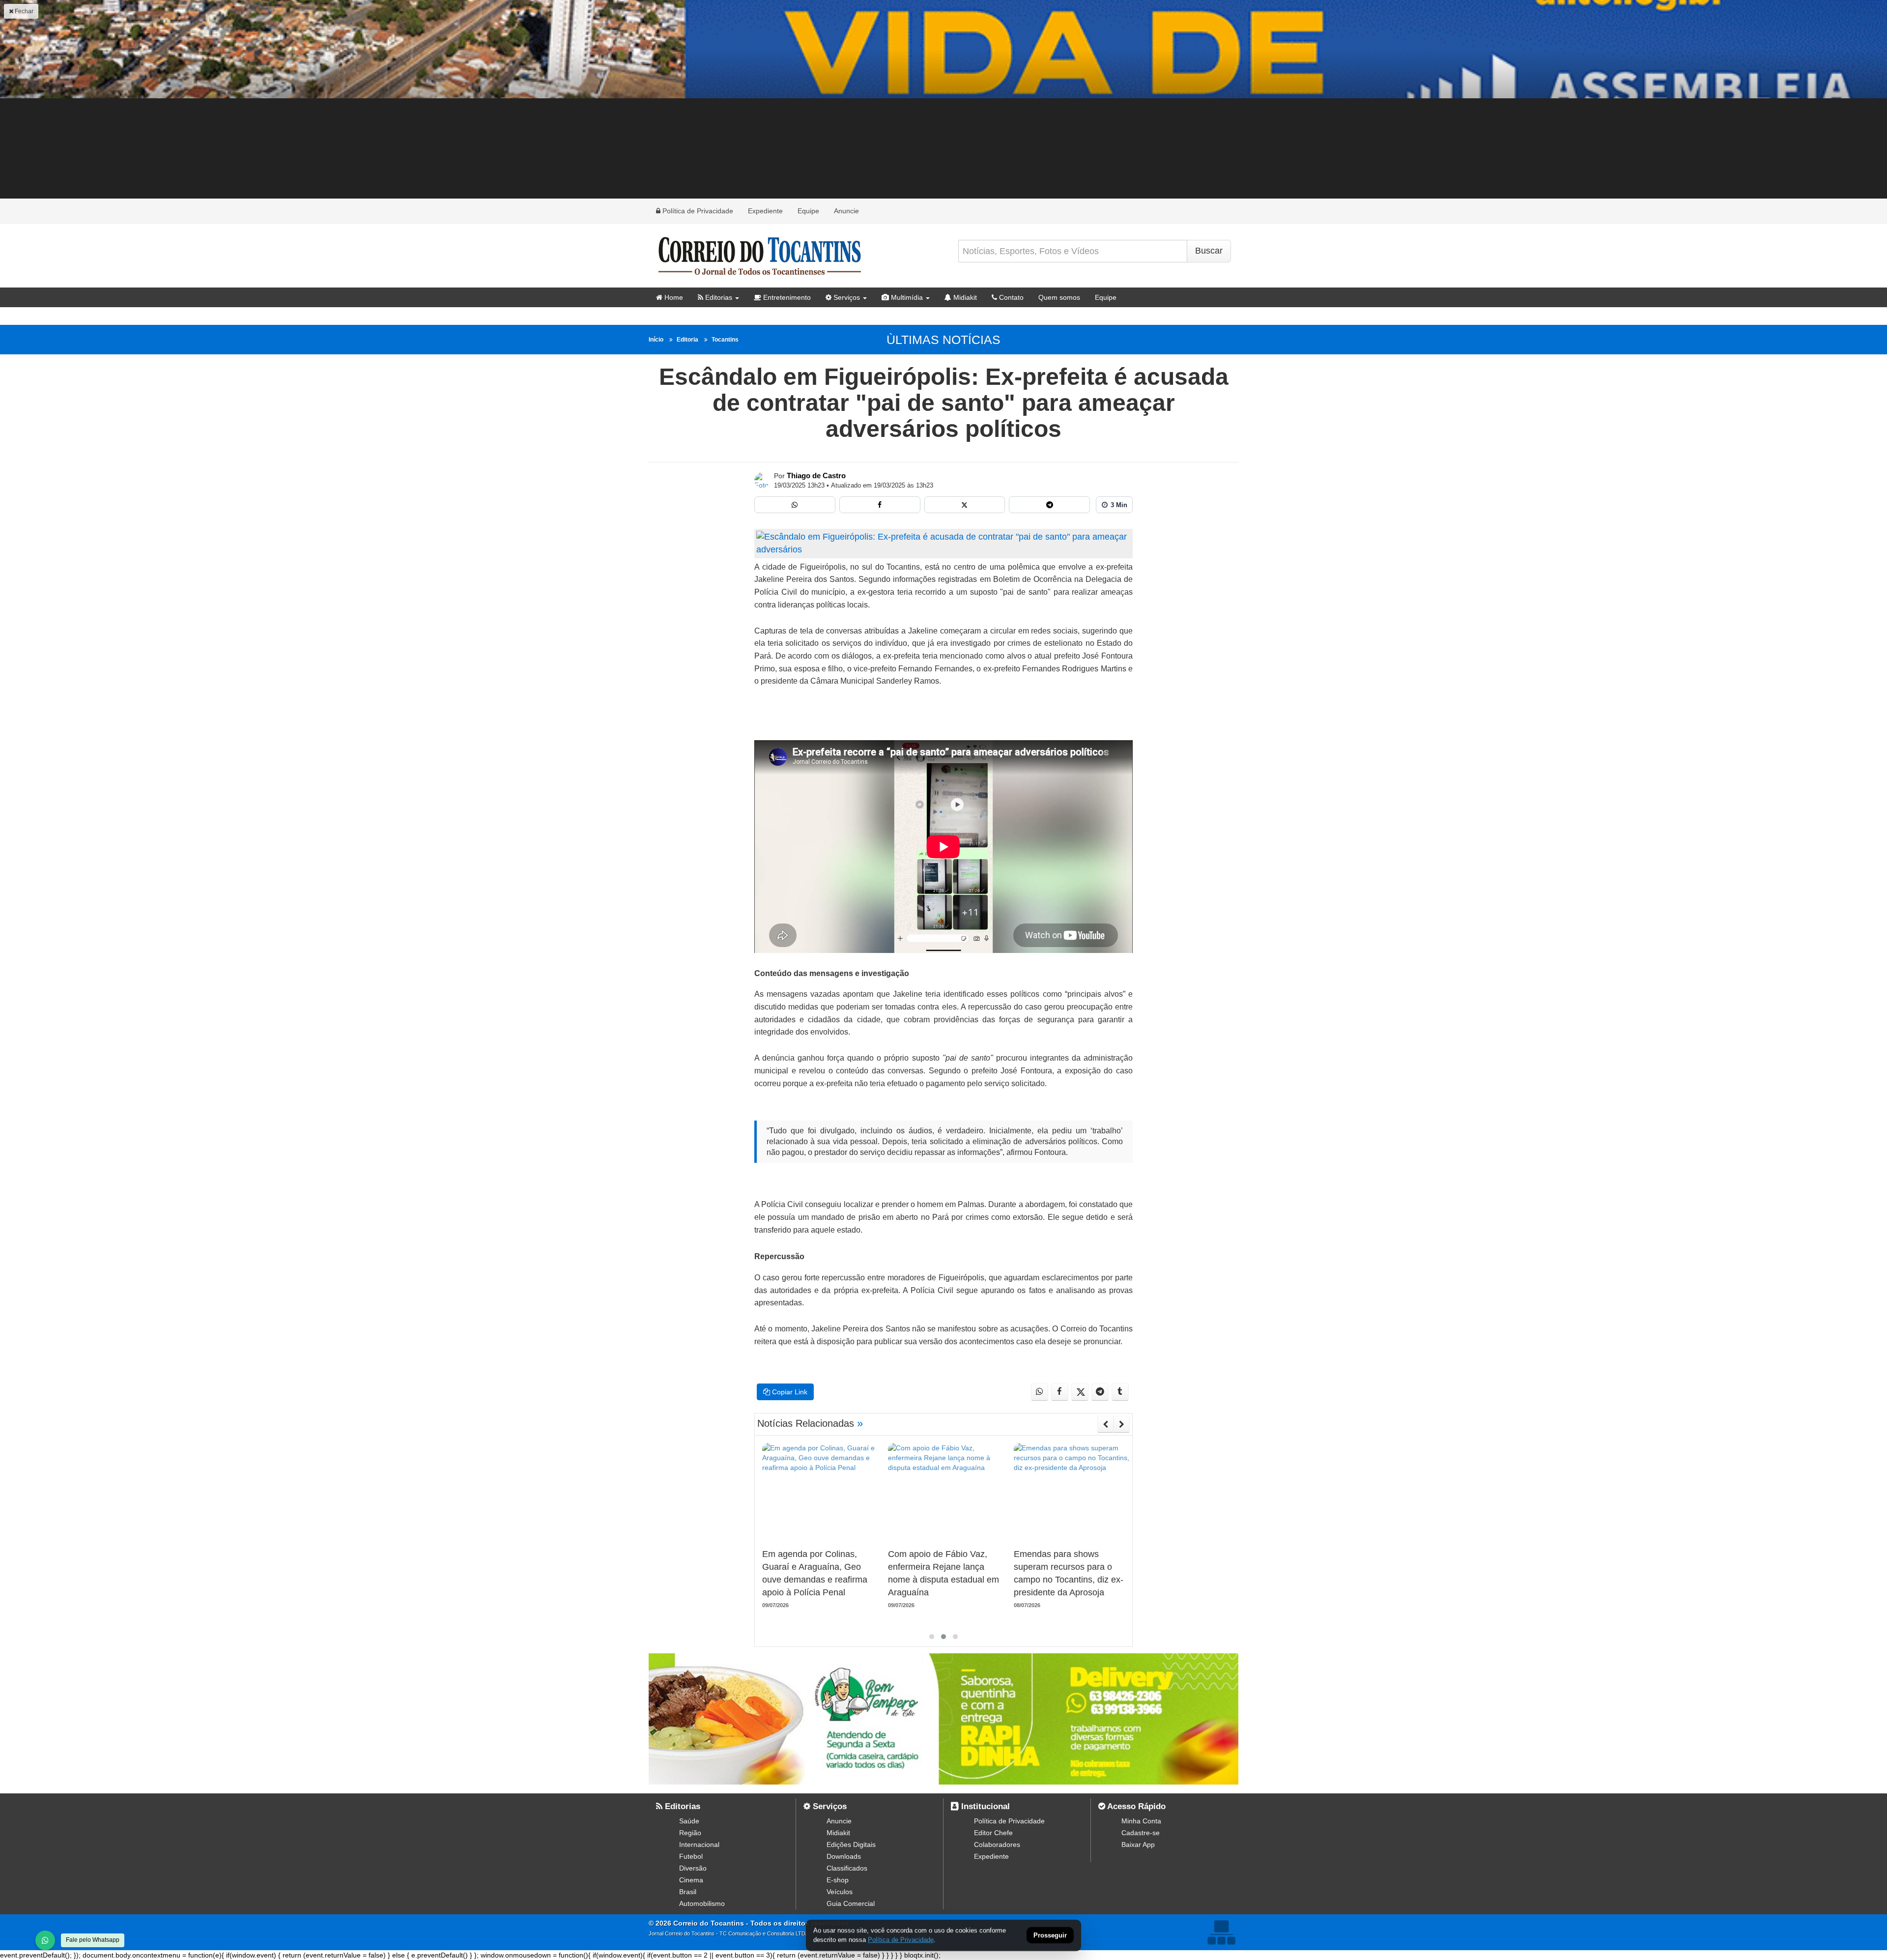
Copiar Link (789, 1392)
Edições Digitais (851, 1845)
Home (673, 297)
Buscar (1209, 251)
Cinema (691, 1880)
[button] (932, 1637)
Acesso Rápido (1135, 1806)
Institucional (984, 1806)
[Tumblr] (1120, 1392)
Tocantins (725, 340)
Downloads (844, 1856)
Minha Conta (1141, 1821)
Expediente (765, 211)
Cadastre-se (1141, 1833)
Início (656, 340)
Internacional (699, 1845)
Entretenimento (786, 297)
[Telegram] (1049, 505)
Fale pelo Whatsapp (93, 1940)
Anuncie (846, 211)
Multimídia (906, 297)
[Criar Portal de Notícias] (1221, 1932)
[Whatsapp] (795, 505)
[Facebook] (880, 505)
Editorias (718, 297)
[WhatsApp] (45, 1940)
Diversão (693, 1868)
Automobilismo (702, 1903)
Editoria (687, 340)
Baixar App (1138, 1845)
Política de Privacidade (697, 211)
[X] (965, 505)
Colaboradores (997, 1845)
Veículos (840, 1892)
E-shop (838, 1880)
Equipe (808, 211)
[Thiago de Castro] (762, 480)
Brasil (688, 1892)
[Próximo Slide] (1122, 1424)
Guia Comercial (851, 1903)
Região (690, 1833)
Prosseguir (1050, 1936)
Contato (1010, 297)
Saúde (689, 1821)
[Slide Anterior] (1105, 1424)
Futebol (691, 1856)
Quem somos (1059, 297)
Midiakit (964, 297)
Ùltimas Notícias (943, 340)
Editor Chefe (993, 1833)
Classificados (847, 1868)
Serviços (846, 297)
